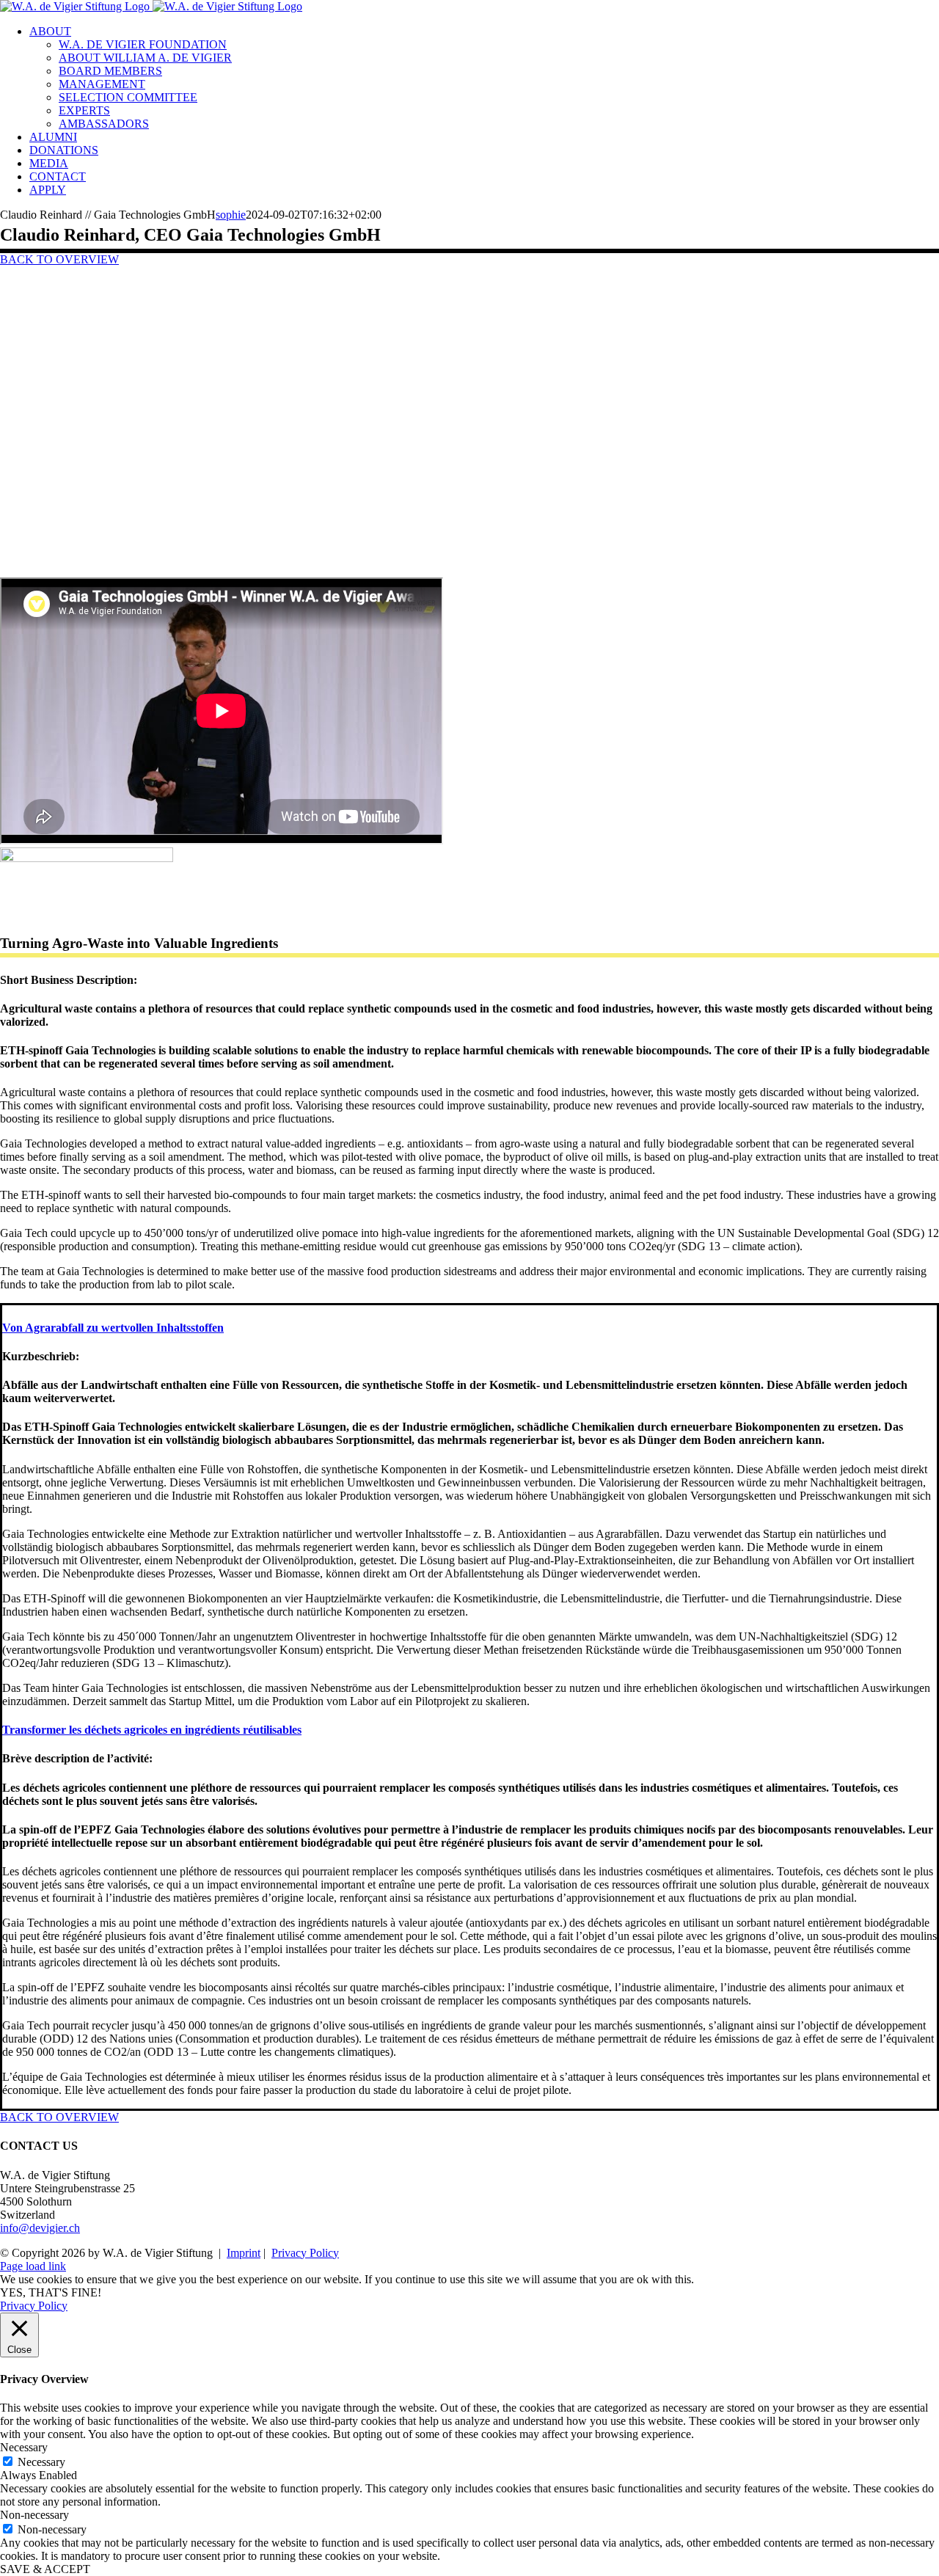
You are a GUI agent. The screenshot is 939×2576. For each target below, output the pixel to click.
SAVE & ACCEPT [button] (45, 2569)
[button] (113, 1328)
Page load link (33, 2266)
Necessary (41, 2462)
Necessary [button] (24, 2447)
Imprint (244, 2253)
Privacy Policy (305, 2253)
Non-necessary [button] (34, 2515)
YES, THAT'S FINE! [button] (51, 2292)
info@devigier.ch (40, 2228)
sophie (231, 215)
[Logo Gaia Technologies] (87, 858)
